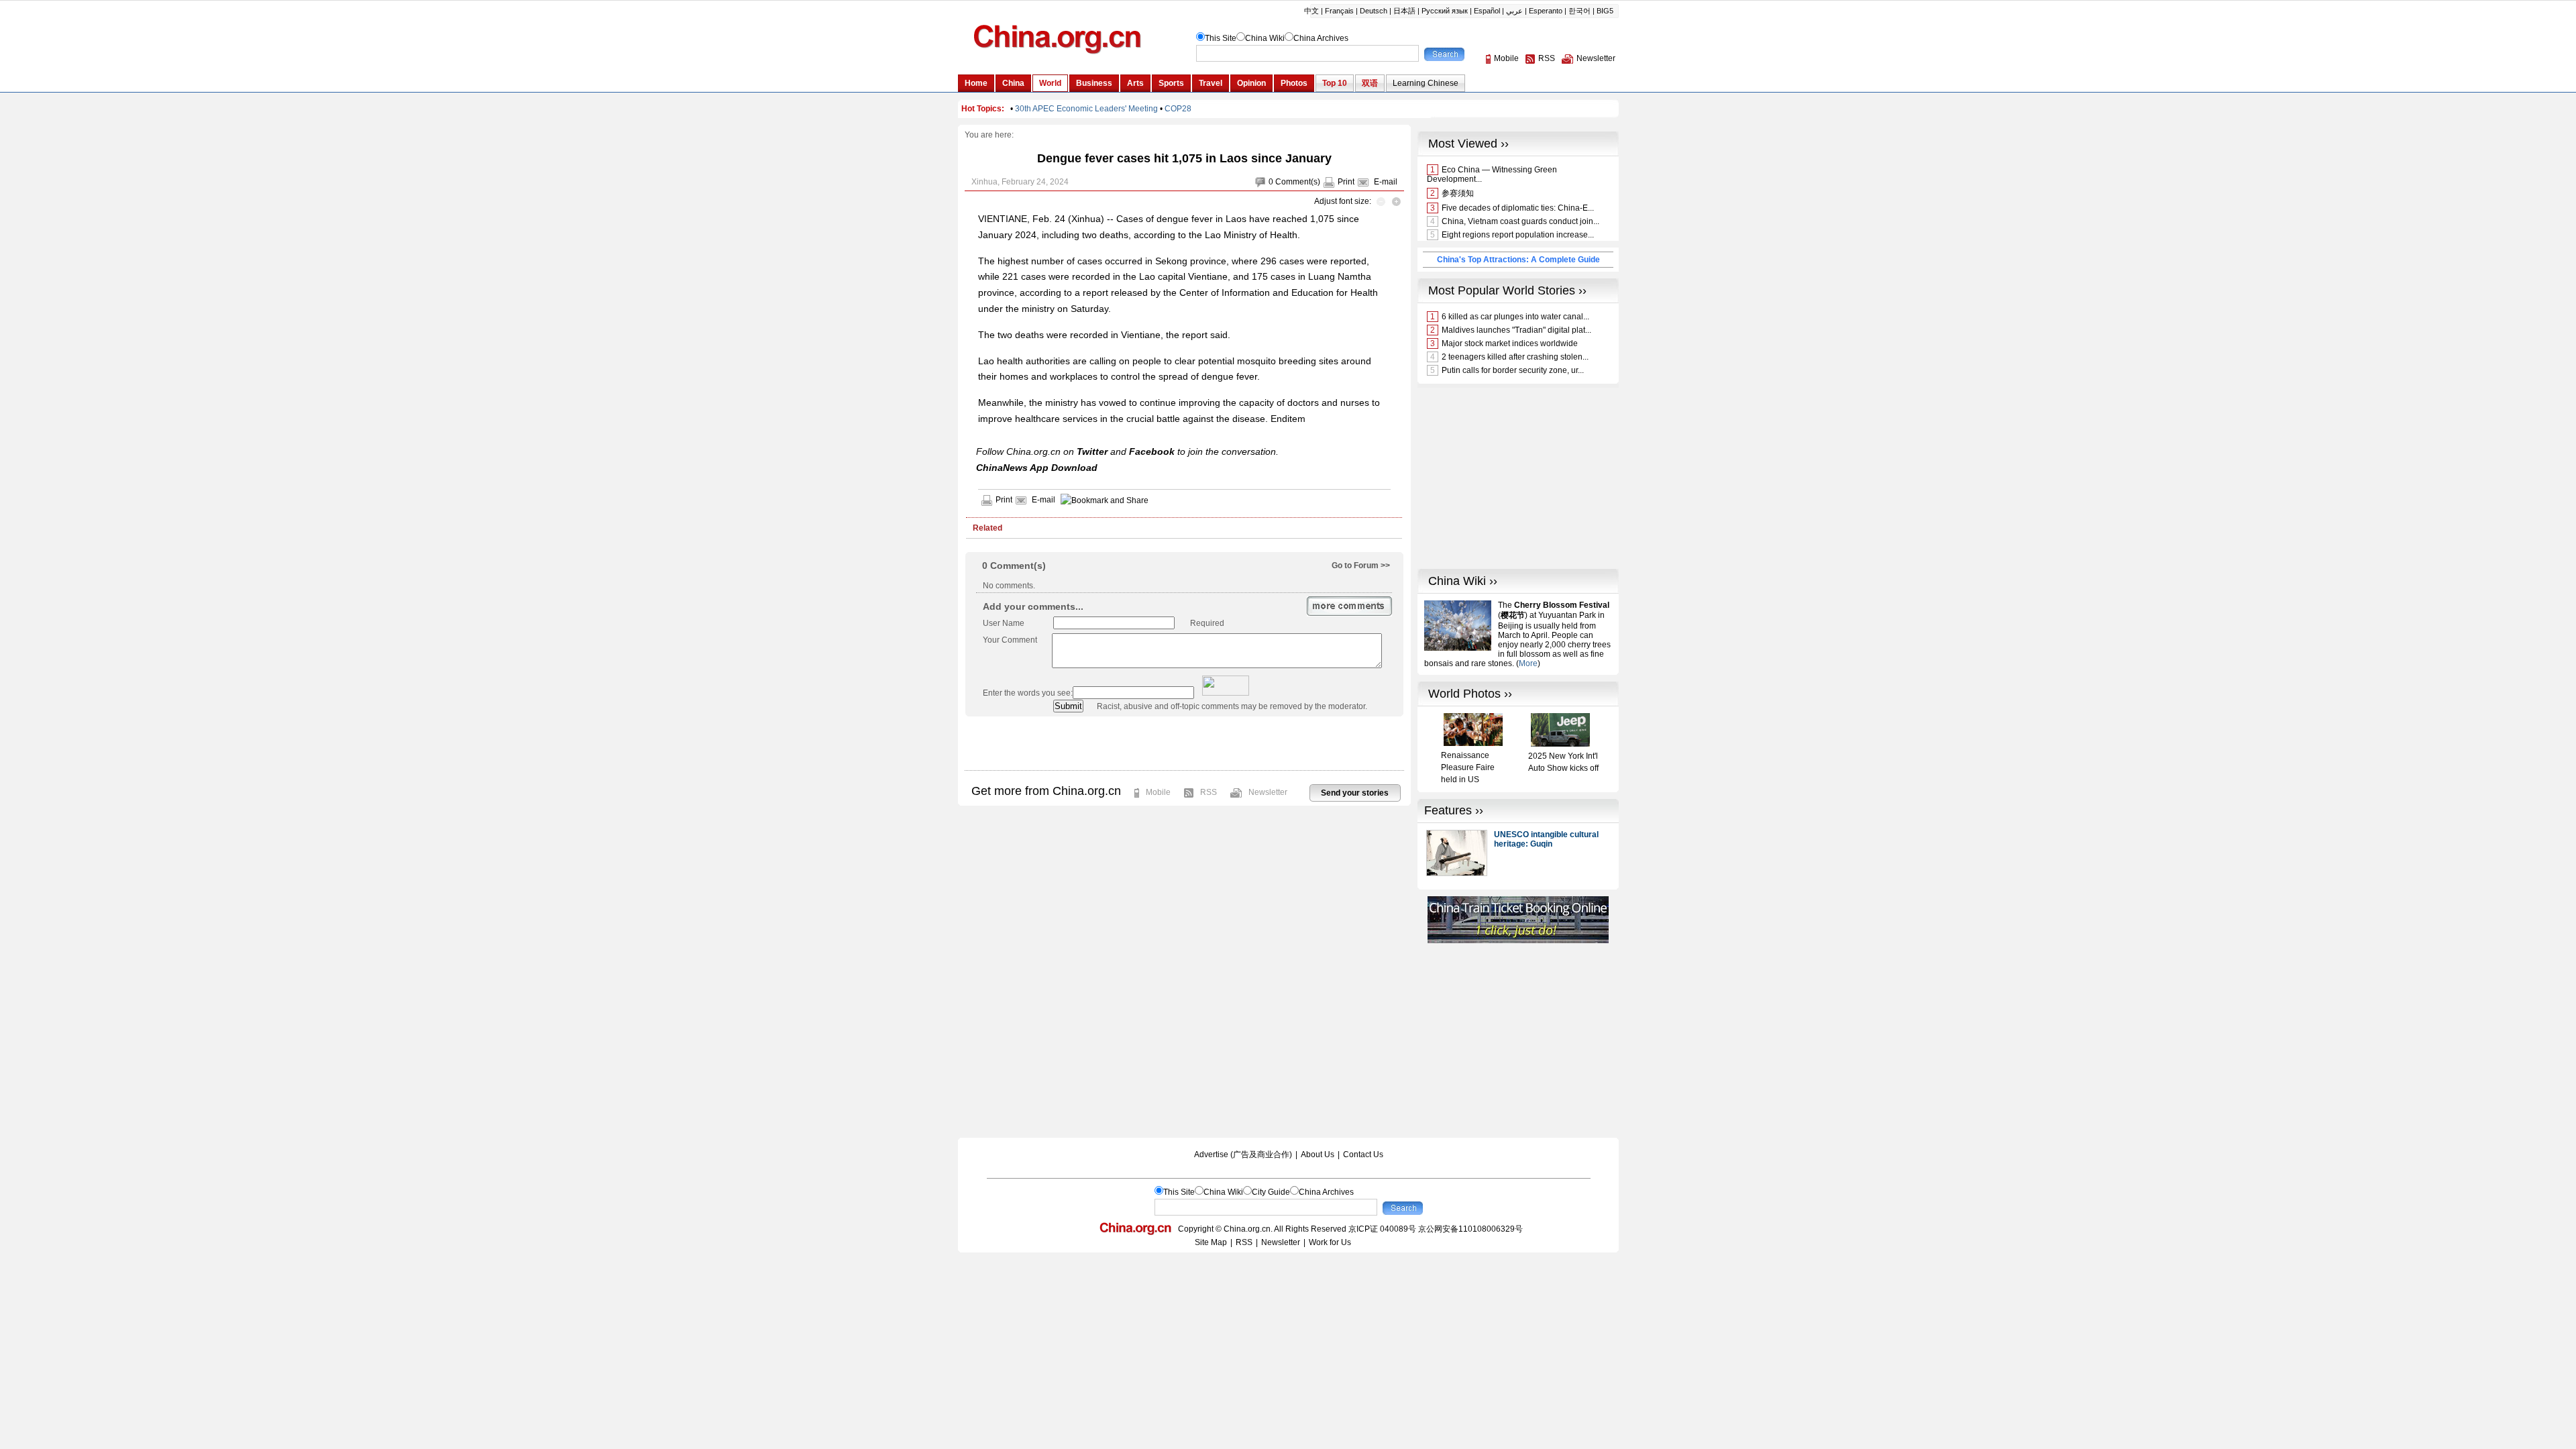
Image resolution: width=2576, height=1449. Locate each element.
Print (1346, 182)
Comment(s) (1298, 182)
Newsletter (1268, 792)
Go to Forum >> (1361, 566)
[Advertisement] (1184, 743)
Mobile (1158, 792)
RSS (1209, 792)
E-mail (1386, 182)
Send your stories (1355, 793)
